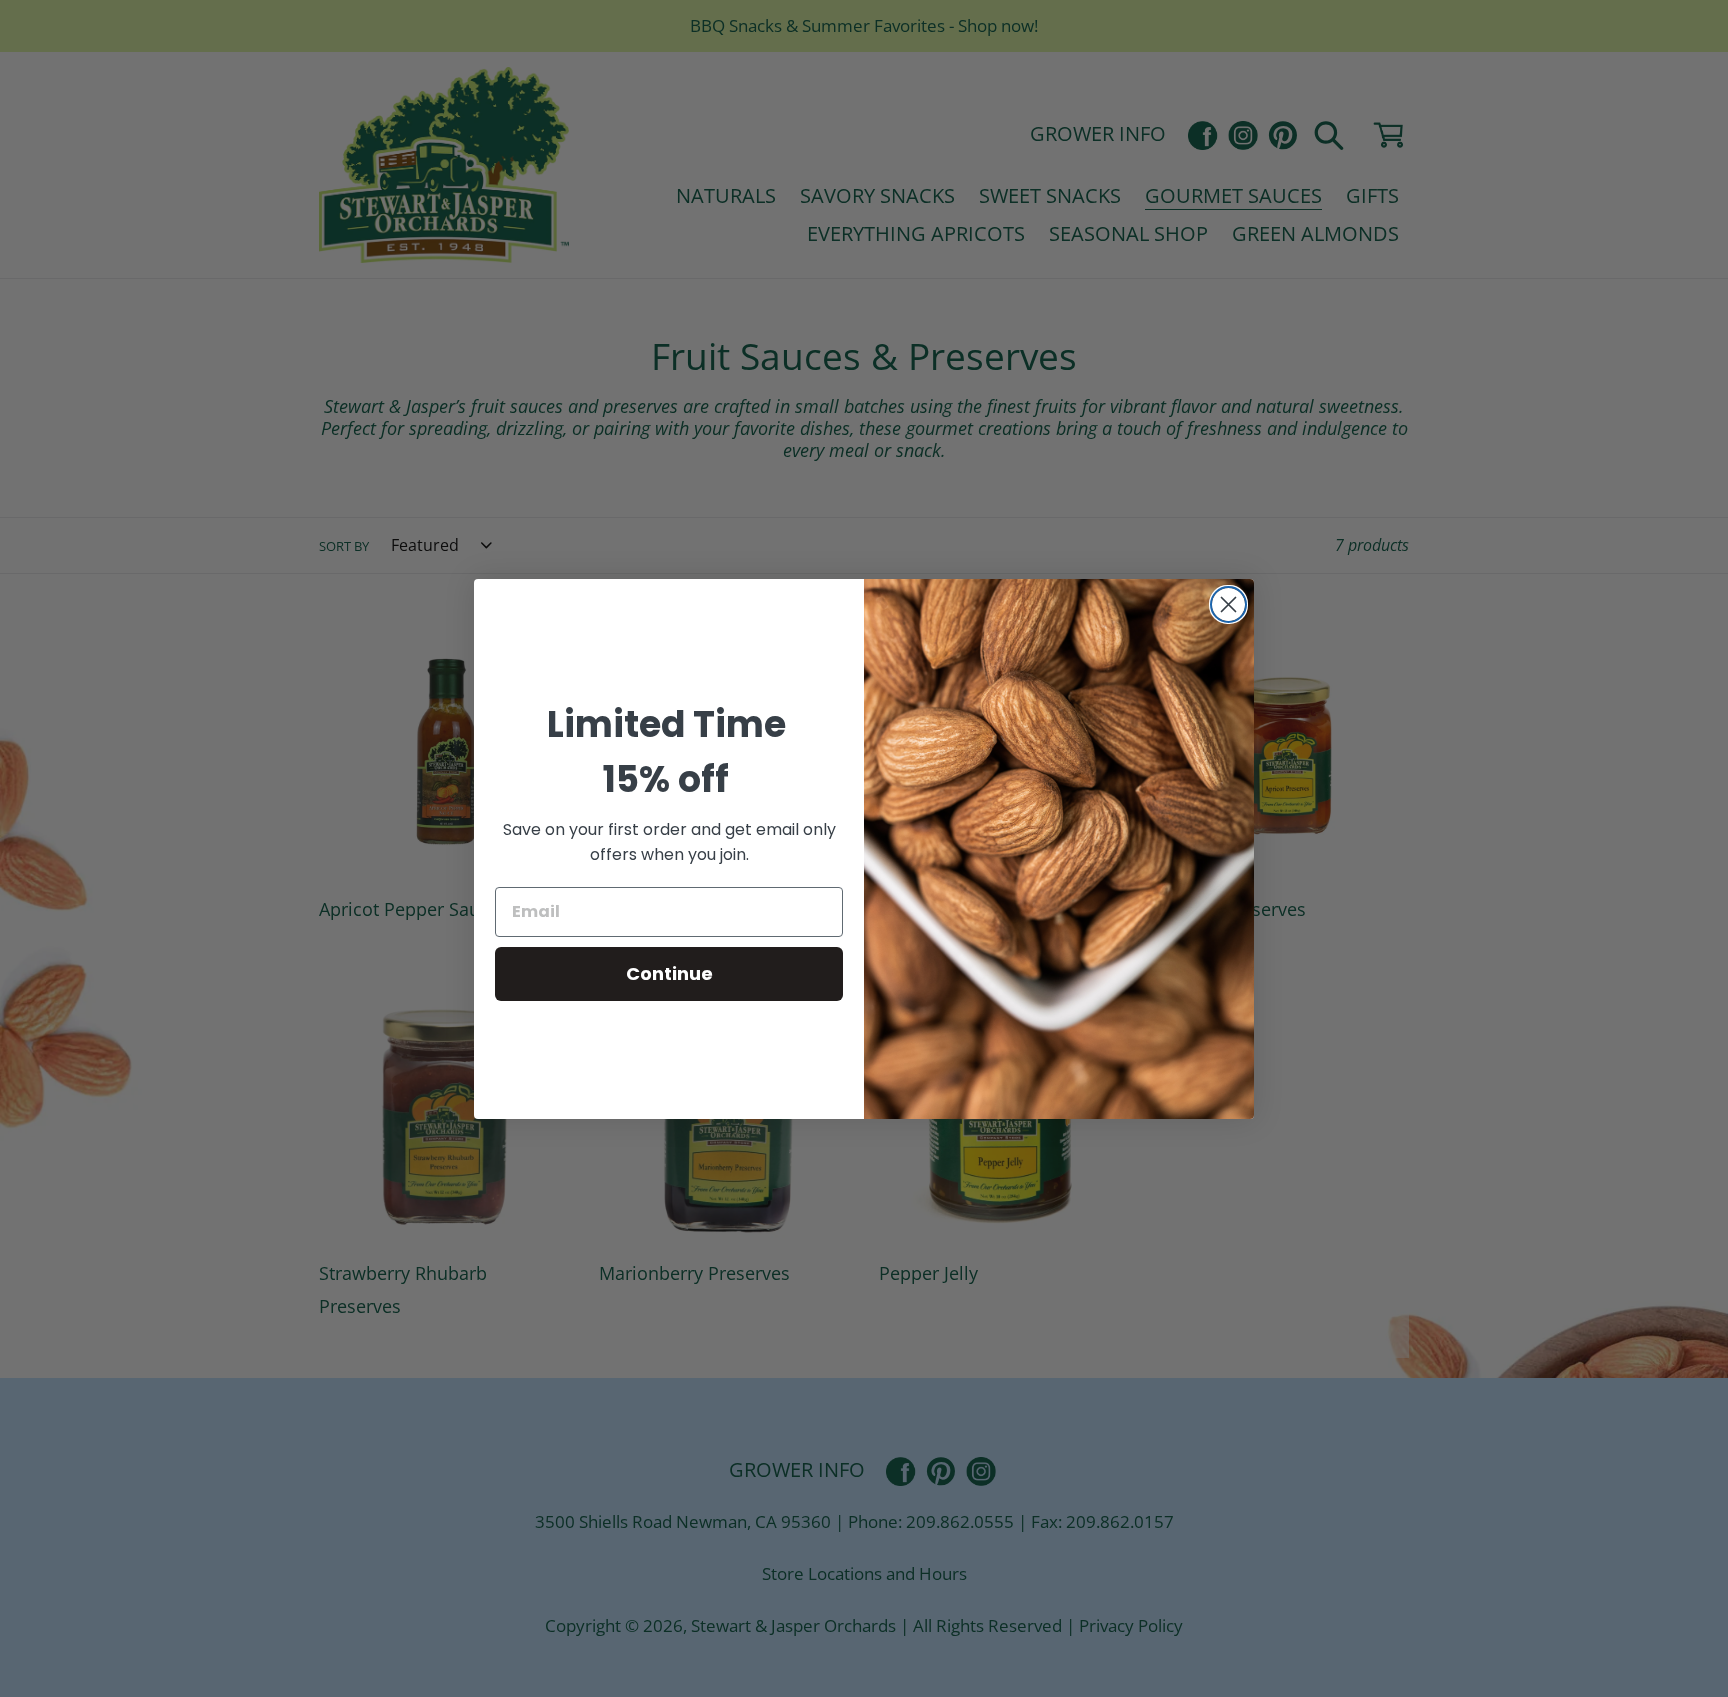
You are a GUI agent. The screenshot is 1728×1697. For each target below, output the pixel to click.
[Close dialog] (1228, 604)
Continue (669, 973)
